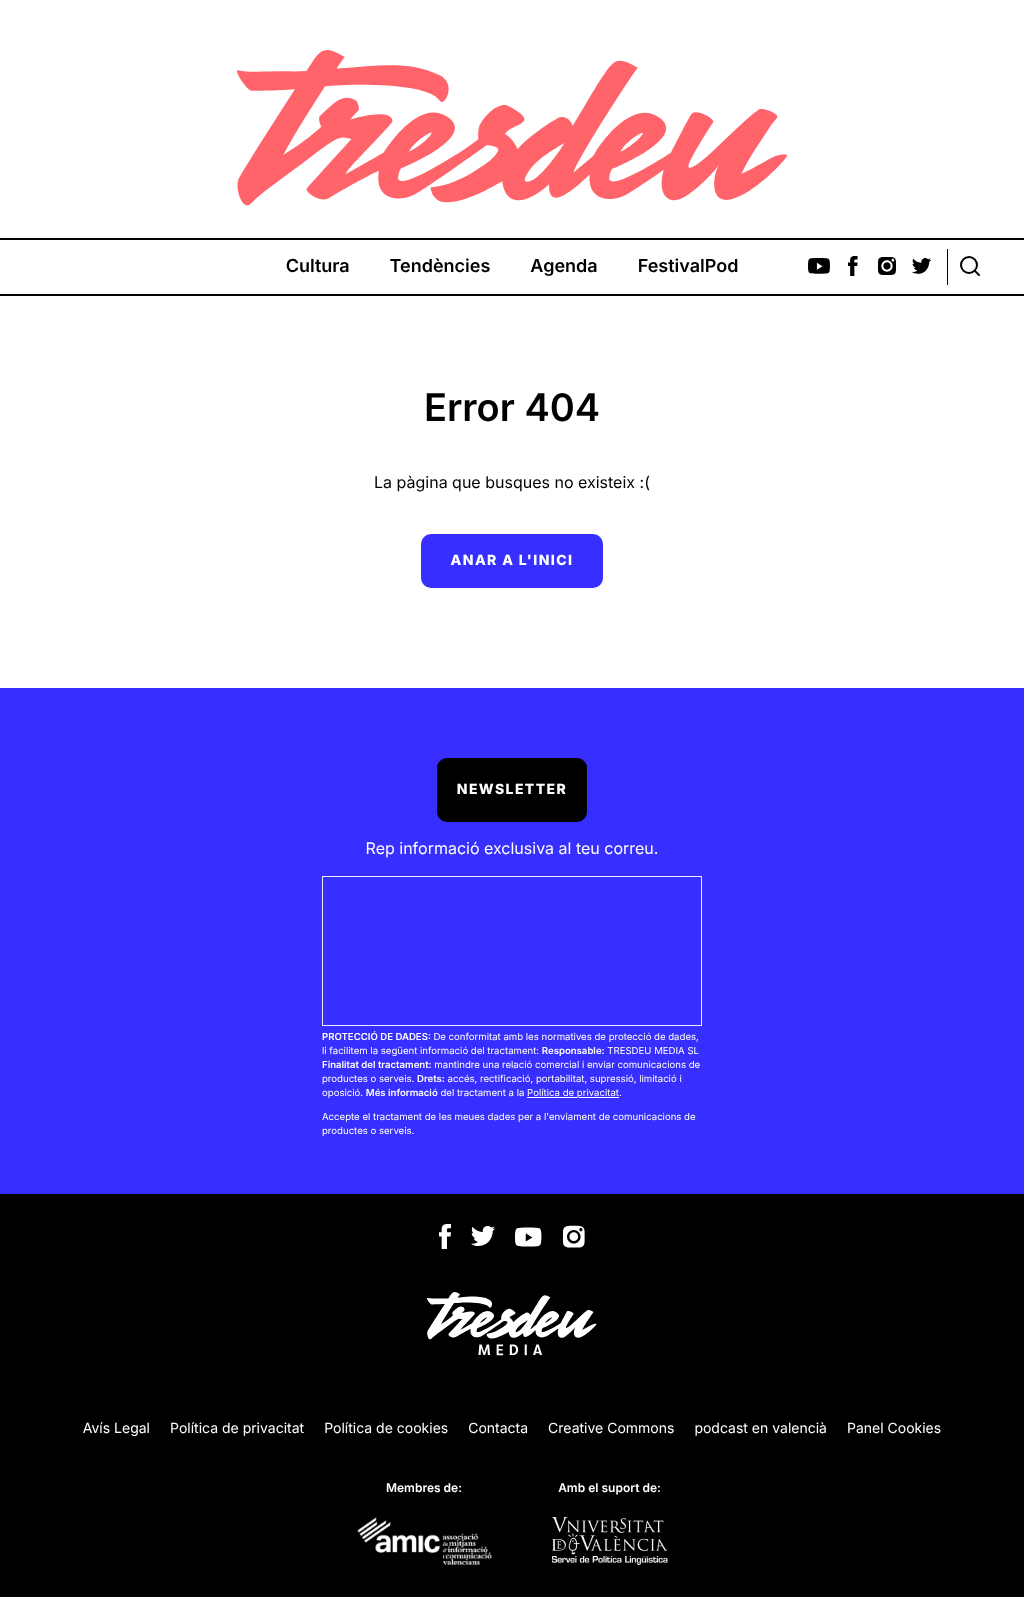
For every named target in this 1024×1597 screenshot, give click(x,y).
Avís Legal (116, 1428)
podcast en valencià (760, 1428)
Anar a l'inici (512, 560)
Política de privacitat (573, 1093)
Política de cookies (386, 1428)
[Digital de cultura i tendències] (512, 128)
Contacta (498, 1428)
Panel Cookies (894, 1428)
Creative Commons (611, 1428)
